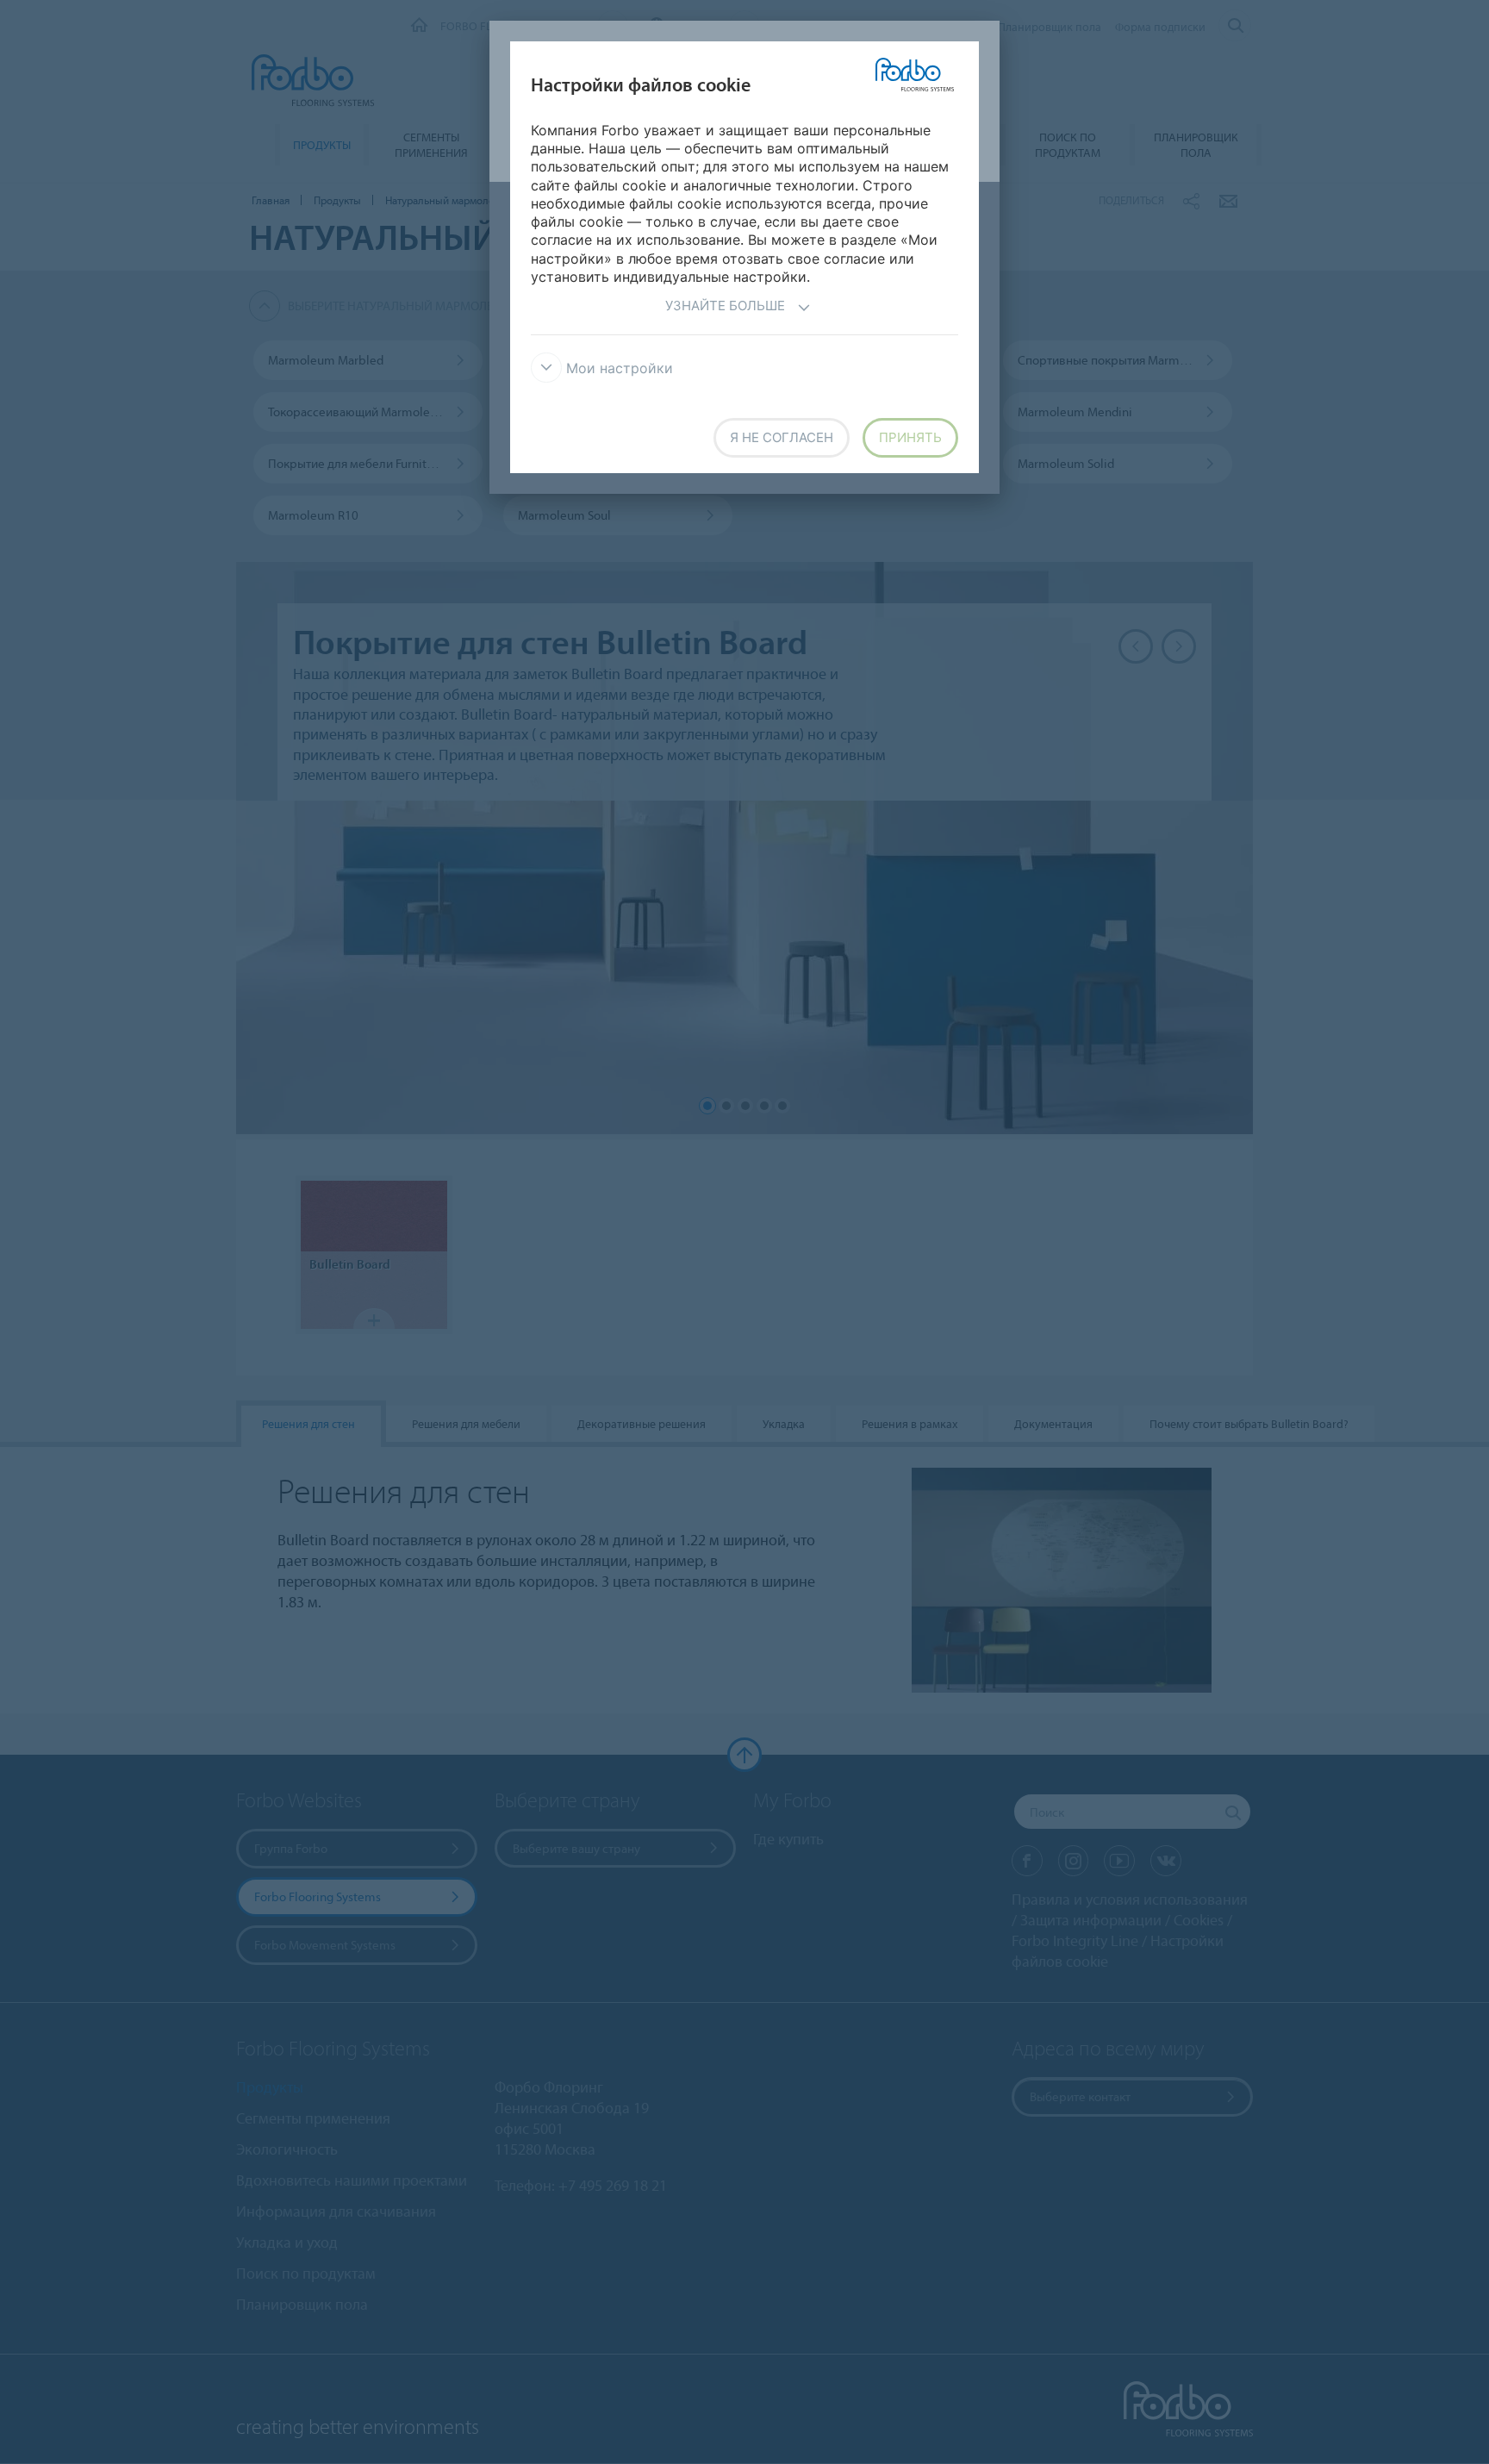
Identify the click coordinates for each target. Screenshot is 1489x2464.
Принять (910, 437)
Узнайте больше (725, 306)
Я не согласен (782, 437)
